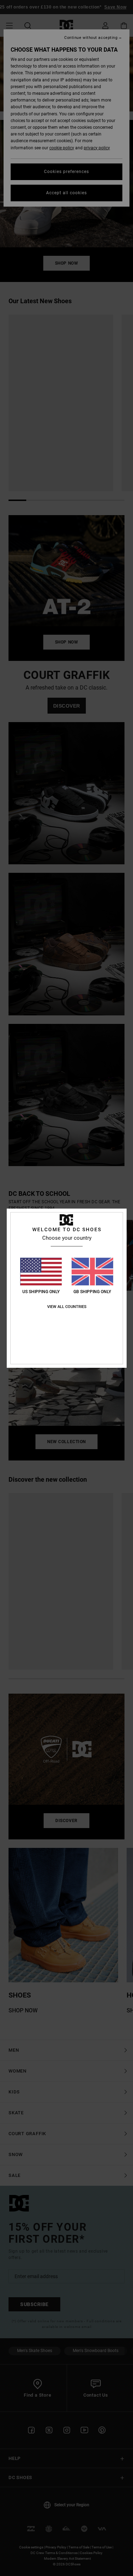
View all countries (67, 1307)
